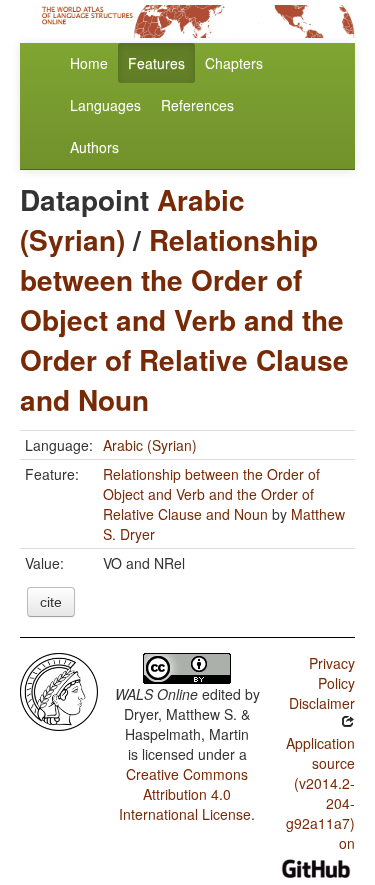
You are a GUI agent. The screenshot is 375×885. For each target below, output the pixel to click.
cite (51, 602)
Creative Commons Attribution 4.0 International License (185, 794)
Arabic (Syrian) (150, 445)
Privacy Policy (332, 673)
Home (89, 63)
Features (156, 63)
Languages (105, 105)
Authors (94, 147)
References (197, 105)
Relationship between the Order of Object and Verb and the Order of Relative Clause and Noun (184, 319)
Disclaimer (322, 703)
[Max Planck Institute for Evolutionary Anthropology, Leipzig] (59, 690)
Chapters (234, 63)
